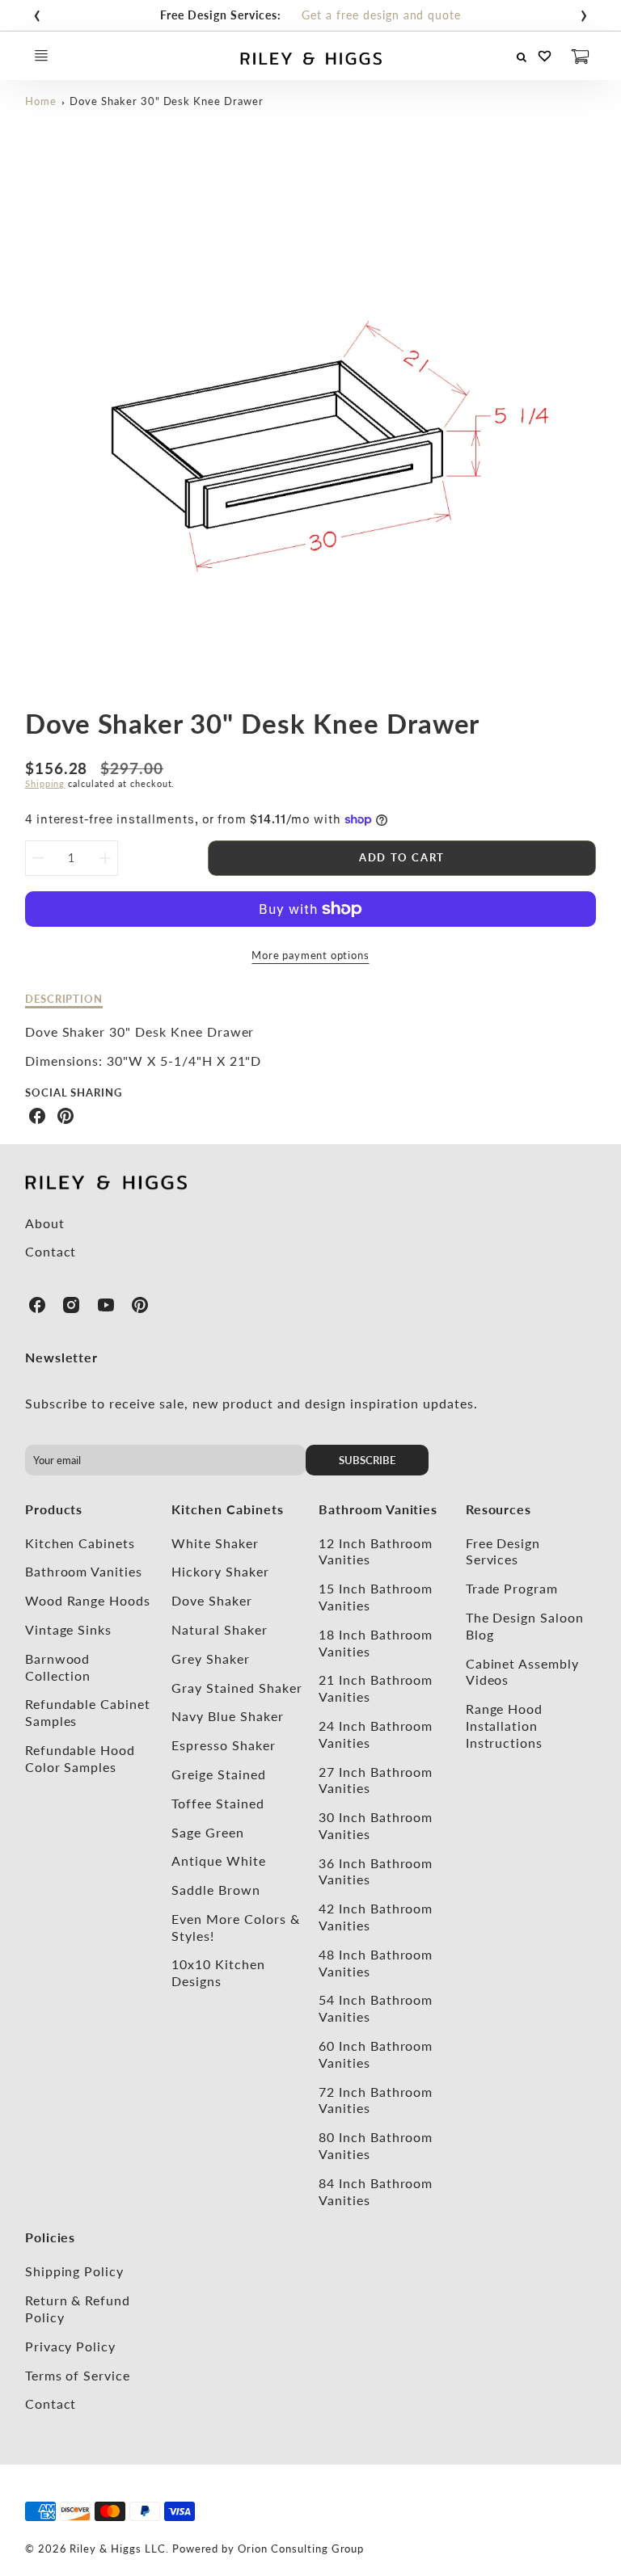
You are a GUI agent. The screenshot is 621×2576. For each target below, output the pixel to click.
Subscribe (368, 1460)
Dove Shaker (212, 1600)
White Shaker (215, 1543)
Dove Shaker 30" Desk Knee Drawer (167, 101)
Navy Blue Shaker (227, 1716)
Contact (51, 1251)
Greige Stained (218, 1774)
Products (54, 1509)
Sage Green (208, 1832)
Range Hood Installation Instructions (505, 1726)
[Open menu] (41, 56)
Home (41, 101)
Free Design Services (503, 1551)
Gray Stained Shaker (237, 1688)
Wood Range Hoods (88, 1600)
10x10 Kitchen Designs (218, 1972)
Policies (51, 2237)
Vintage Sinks (68, 1629)
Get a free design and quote (381, 15)
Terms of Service (78, 2375)
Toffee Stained (218, 1803)
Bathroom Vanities (84, 1571)
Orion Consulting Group (301, 2549)
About (45, 1223)
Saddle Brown (216, 1890)
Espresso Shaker (223, 1745)
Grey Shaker (211, 1658)
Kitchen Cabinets (80, 1543)
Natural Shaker (219, 1629)
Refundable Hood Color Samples (80, 1758)
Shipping (45, 783)
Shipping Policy (74, 2271)
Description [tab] (64, 999)
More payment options (310, 955)
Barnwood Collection (58, 1667)
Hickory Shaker (220, 1571)
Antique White (218, 1860)
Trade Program (512, 1588)
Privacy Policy (70, 2346)
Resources (499, 1509)
